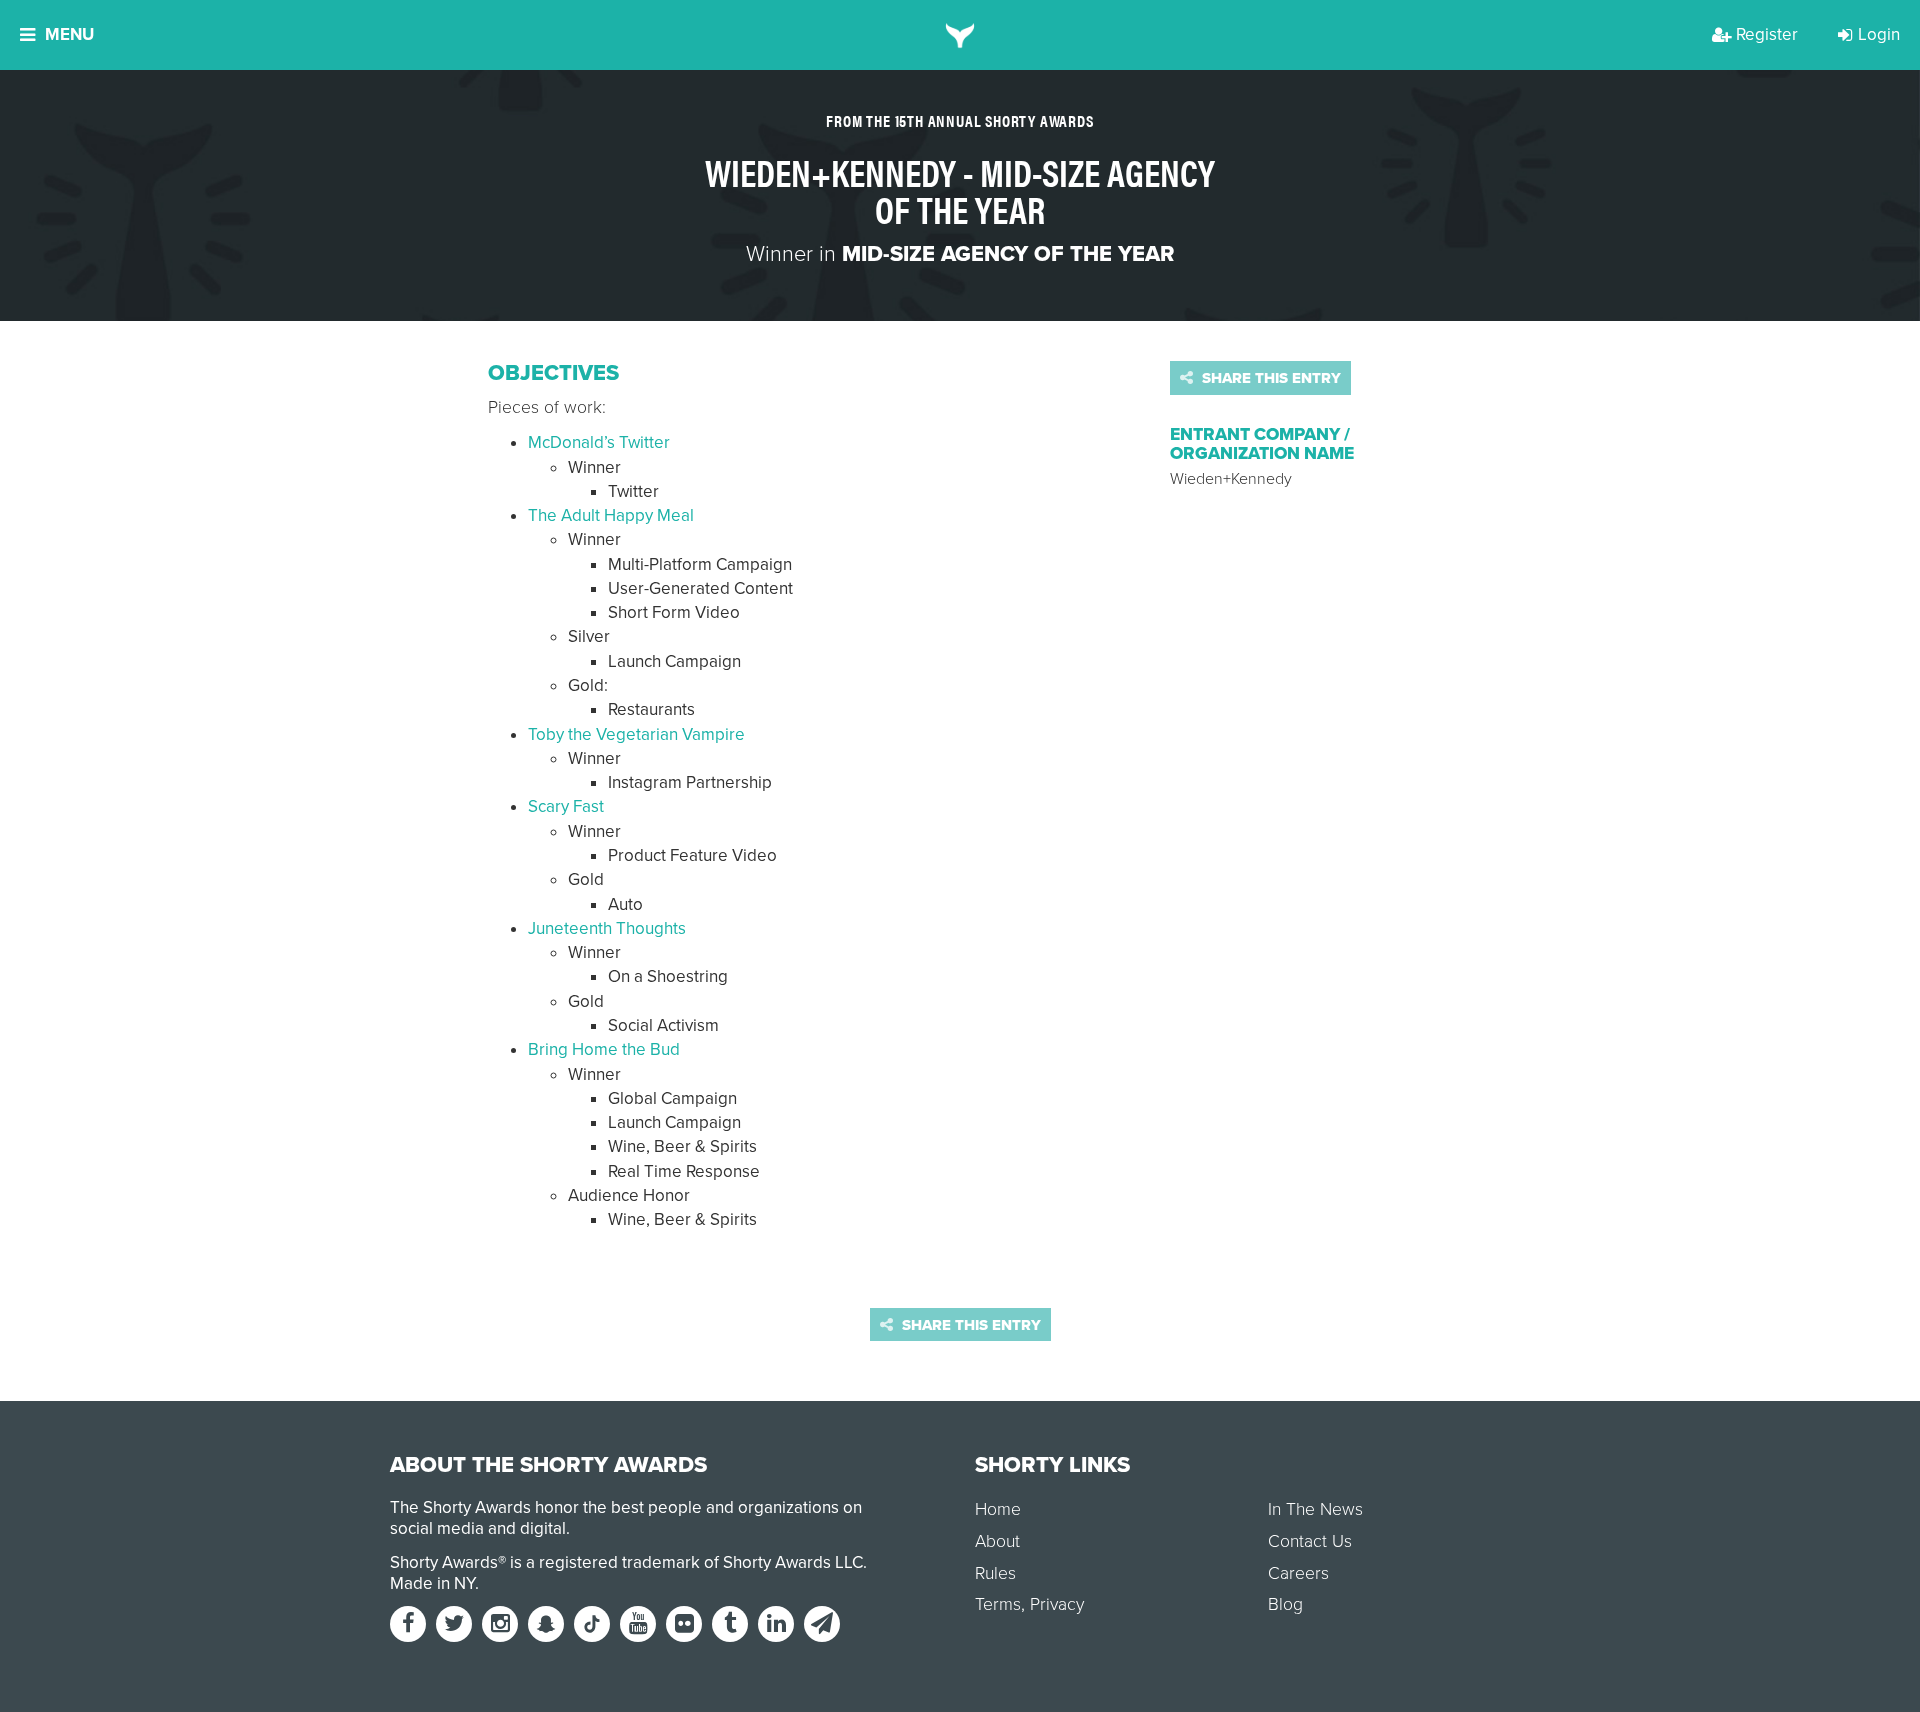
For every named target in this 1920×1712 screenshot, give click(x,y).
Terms (998, 1604)
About (997, 1541)
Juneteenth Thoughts (607, 928)
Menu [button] (69, 34)
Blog (1285, 1604)
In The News (1315, 1509)
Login (1879, 34)
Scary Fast (566, 806)
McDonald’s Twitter (599, 442)
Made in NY (432, 1583)
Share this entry (1269, 378)
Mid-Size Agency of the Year (1008, 254)
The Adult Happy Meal (611, 515)
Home (998, 1509)
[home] (960, 35)
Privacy (1057, 1604)
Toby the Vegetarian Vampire (636, 734)
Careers (1298, 1573)
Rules (995, 1573)
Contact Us (1310, 1541)
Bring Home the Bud (604, 1049)
